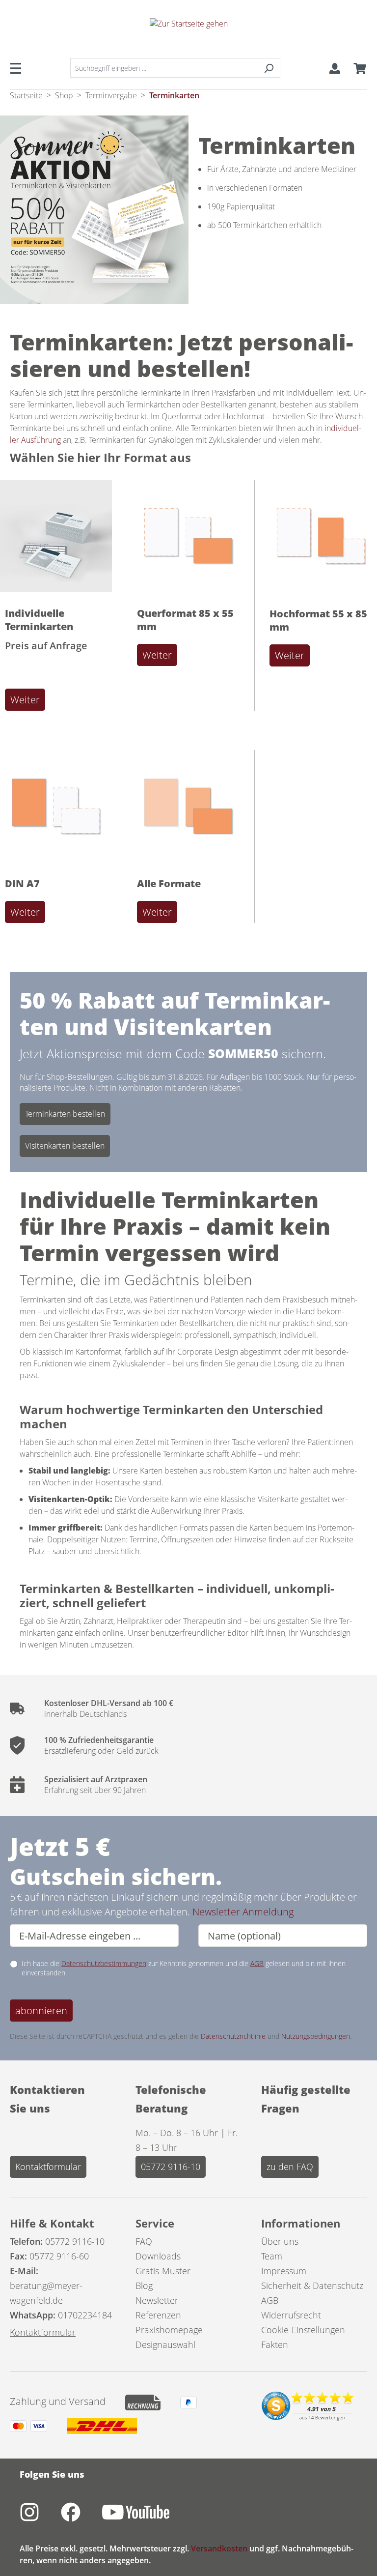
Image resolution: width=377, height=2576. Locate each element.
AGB (257, 1963)
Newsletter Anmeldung (243, 1912)
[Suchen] (269, 68)
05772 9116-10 (171, 2167)
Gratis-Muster (163, 2271)
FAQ (144, 2241)
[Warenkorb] (357, 68)
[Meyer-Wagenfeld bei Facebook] (81, 2518)
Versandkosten (219, 2548)
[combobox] (164, 68)
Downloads (158, 2256)
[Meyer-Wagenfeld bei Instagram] (40, 2518)
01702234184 (85, 2315)
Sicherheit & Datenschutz (312, 2286)
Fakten (275, 2344)
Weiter (25, 700)
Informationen (301, 2223)
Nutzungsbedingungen (316, 2036)
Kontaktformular (48, 2167)
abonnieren (41, 2011)
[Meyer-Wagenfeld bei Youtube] (146, 2518)
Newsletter (157, 2300)
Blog (144, 2286)
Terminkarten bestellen (65, 1114)
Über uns (280, 2241)
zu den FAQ (290, 2167)
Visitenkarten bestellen (65, 1146)
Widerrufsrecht (291, 2315)
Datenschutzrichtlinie (233, 2036)
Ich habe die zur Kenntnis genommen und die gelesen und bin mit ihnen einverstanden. (184, 1968)
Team (272, 2256)
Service (155, 2223)
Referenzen (158, 2315)
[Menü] (19, 68)
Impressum (284, 2271)
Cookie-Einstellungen (303, 2330)
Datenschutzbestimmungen (104, 1963)
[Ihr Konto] (335, 68)
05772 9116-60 (59, 2256)
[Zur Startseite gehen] (188, 32)
